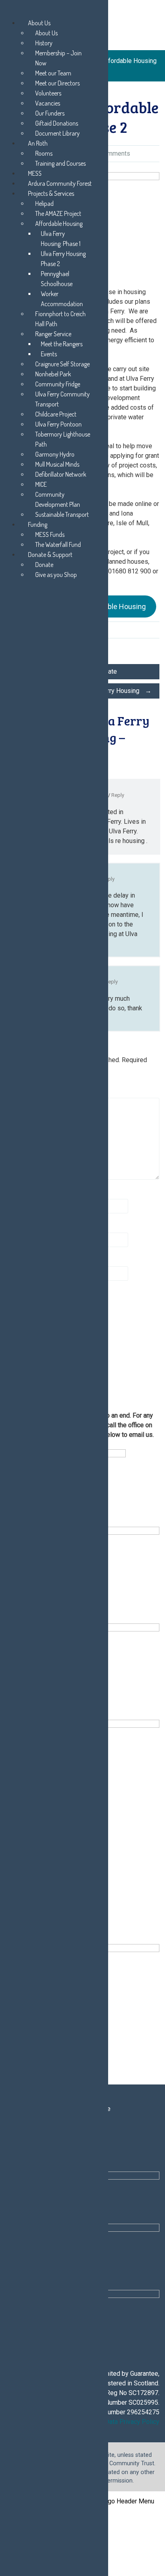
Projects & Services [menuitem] (51, 193)
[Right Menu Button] (8, 11)
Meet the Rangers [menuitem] (62, 344)
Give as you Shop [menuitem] (56, 575)
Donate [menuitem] (44, 565)
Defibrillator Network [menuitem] (61, 474)
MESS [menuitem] (35, 173)
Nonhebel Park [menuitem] (53, 374)
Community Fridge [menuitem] (58, 384)
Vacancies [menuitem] (48, 103)
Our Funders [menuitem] (50, 113)
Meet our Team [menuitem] (53, 73)
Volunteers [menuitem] (48, 93)
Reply (118, 795)
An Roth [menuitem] (38, 143)
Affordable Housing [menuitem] (59, 223)
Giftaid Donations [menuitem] (57, 123)
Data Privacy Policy (132, 2422)
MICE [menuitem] (41, 484)
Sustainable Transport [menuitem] (62, 514)
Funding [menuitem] (38, 524)
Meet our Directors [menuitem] (57, 83)
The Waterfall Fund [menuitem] (58, 544)
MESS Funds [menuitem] (50, 534)
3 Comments (112, 153)
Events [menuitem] (49, 354)
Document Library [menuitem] (57, 133)
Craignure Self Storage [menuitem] (62, 364)
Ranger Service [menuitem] (53, 334)
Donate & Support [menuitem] (50, 555)
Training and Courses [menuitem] (60, 163)
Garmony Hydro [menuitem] (55, 454)
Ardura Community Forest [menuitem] (60, 183)
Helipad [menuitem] (44, 203)
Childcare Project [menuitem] (56, 414)
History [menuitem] (44, 43)
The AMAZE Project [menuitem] (58, 213)
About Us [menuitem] (39, 23)
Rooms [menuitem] (44, 153)
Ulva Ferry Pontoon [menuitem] (58, 424)
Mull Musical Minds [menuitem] (57, 464)
